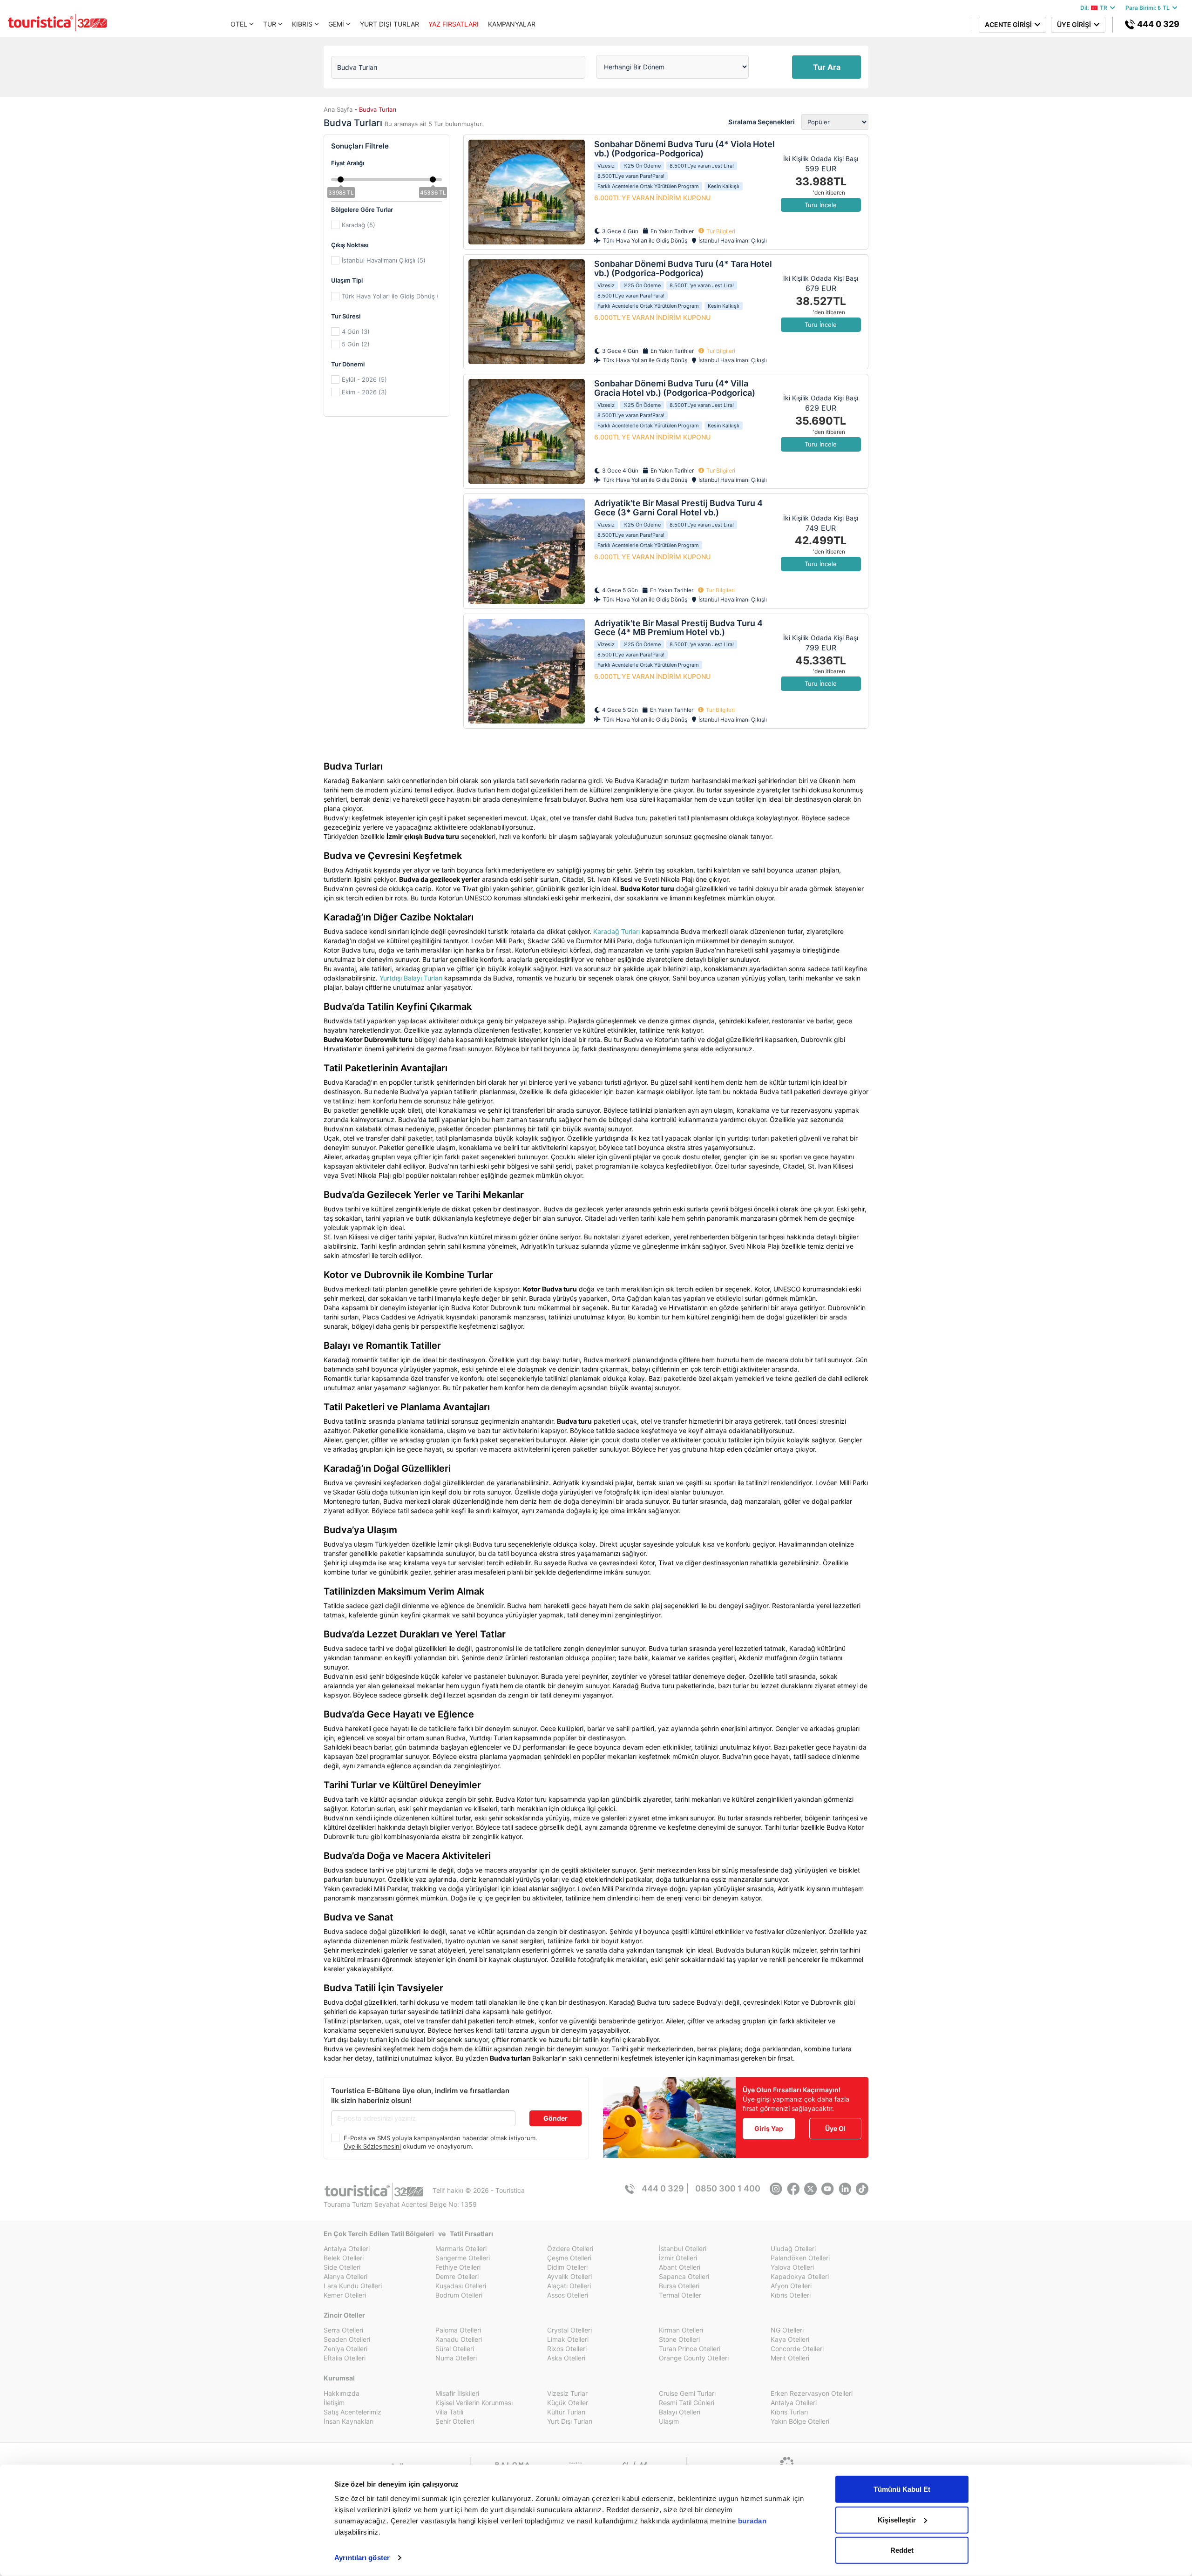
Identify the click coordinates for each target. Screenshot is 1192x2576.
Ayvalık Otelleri (569, 2276)
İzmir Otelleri (678, 2258)
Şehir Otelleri (455, 2421)
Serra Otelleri (343, 2330)
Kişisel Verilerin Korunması (474, 2403)
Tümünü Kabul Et (902, 2489)
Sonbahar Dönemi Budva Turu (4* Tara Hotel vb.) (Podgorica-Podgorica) (683, 268)
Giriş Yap (769, 2128)
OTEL (239, 24)
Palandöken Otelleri (800, 2258)
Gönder (555, 2118)
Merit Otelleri (790, 2358)
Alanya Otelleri (345, 2276)
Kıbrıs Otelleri (791, 2295)
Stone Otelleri (679, 2339)
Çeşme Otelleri (569, 2258)
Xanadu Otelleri (459, 2339)
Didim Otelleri (567, 2267)
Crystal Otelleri (569, 2330)
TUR (270, 24)
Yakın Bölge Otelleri (800, 2421)
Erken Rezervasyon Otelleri (812, 2393)
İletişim (334, 2403)
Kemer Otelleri (345, 2295)
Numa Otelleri (456, 2358)
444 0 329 (1157, 24)
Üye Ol (835, 2128)
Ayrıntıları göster (362, 2558)
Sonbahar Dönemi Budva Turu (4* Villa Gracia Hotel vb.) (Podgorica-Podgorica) (675, 388)
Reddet (902, 2550)
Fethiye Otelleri (458, 2267)
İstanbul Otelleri (683, 2248)
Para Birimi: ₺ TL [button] (1149, 8)
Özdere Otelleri (570, 2248)
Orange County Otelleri (694, 2358)
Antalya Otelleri (347, 2248)
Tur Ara (827, 67)
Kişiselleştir (897, 2519)
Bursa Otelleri (679, 2286)
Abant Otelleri (680, 2267)
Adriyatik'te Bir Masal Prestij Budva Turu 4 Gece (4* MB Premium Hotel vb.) (678, 628)
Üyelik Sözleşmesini (372, 2146)
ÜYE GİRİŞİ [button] (1075, 24)
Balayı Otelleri (680, 2412)
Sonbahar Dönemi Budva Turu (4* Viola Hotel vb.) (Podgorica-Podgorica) (684, 149)
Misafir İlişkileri (457, 2393)
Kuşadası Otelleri (461, 2286)
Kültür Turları (566, 2412)
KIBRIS (302, 24)
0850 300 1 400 (728, 2188)
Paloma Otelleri (458, 2330)
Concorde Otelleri (797, 2349)
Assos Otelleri (568, 2295)
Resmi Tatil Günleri (687, 2403)
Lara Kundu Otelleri (353, 2286)
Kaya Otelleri (790, 2339)
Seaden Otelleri (347, 2339)
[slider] (341, 179)
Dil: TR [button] (1095, 8)
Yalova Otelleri (792, 2267)
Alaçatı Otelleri (569, 2286)
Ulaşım (669, 2421)
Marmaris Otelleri (461, 2248)
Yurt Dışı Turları (570, 2421)
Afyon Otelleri (791, 2286)
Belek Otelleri (344, 2258)
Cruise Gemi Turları (687, 2393)
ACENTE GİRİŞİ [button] (1010, 24)
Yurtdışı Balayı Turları (411, 978)
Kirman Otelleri (681, 2330)
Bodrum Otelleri (459, 2295)
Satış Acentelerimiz (352, 2412)
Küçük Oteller (568, 2403)
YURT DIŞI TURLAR (389, 24)
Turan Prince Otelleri (690, 2349)
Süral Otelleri (455, 2349)
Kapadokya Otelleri (800, 2276)
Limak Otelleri (568, 2339)
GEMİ (336, 24)
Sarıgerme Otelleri (463, 2258)
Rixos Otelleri (567, 2349)
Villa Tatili (449, 2412)
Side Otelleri (342, 2267)
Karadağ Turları (616, 931)
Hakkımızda (342, 2393)
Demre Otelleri (457, 2276)
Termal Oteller (680, 2295)
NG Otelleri (787, 2330)
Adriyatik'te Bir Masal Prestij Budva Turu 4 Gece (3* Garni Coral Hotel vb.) (678, 508)
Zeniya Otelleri (345, 2349)
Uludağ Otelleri (793, 2248)
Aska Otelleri (566, 2358)
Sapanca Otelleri (684, 2276)
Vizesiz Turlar (567, 2393)
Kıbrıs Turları (789, 2412)
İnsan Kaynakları (349, 2421)
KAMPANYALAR (512, 24)
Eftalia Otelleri (345, 2358)
